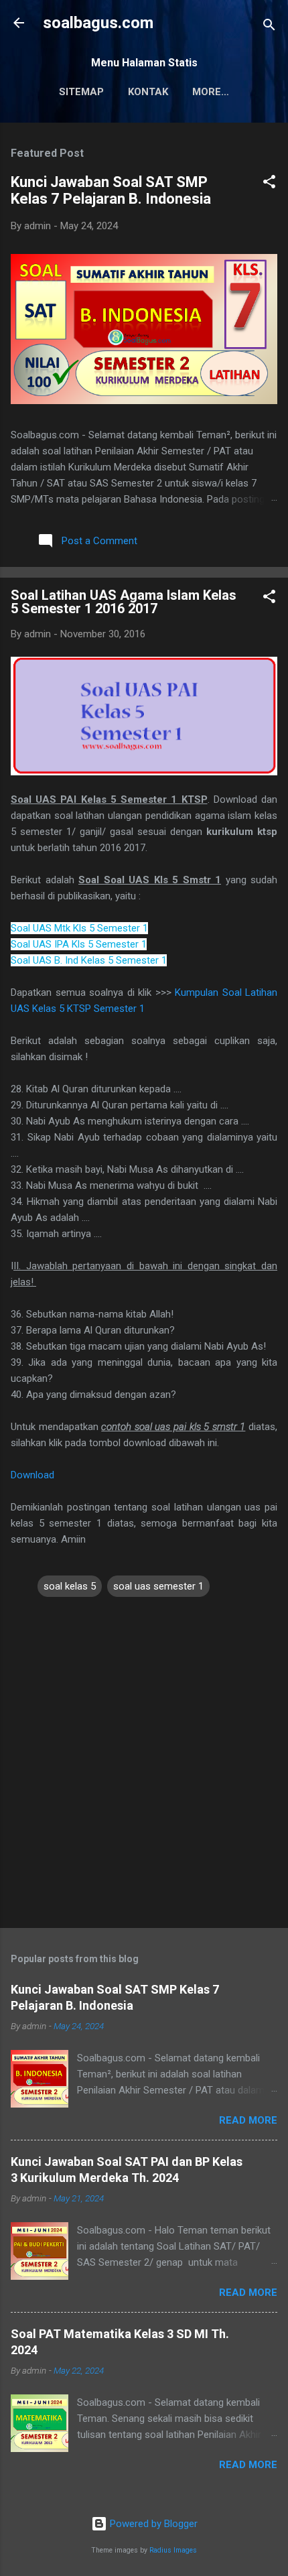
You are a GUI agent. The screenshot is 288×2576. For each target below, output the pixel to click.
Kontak (148, 92)
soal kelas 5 (70, 1586)
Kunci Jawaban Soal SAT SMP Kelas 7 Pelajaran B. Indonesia (111, 190)
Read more (248, 2120)
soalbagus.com (98, 23)
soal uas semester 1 (158, 1586)
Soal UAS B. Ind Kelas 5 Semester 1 (89, 960)
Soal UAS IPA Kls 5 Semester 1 (79, 944)
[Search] (269, 27)
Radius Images (173, 2550)
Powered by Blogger (152, 2524)
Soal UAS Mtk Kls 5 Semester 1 (79, 928)
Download (32, 1475)
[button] (269, 184)
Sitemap (81, 92)
